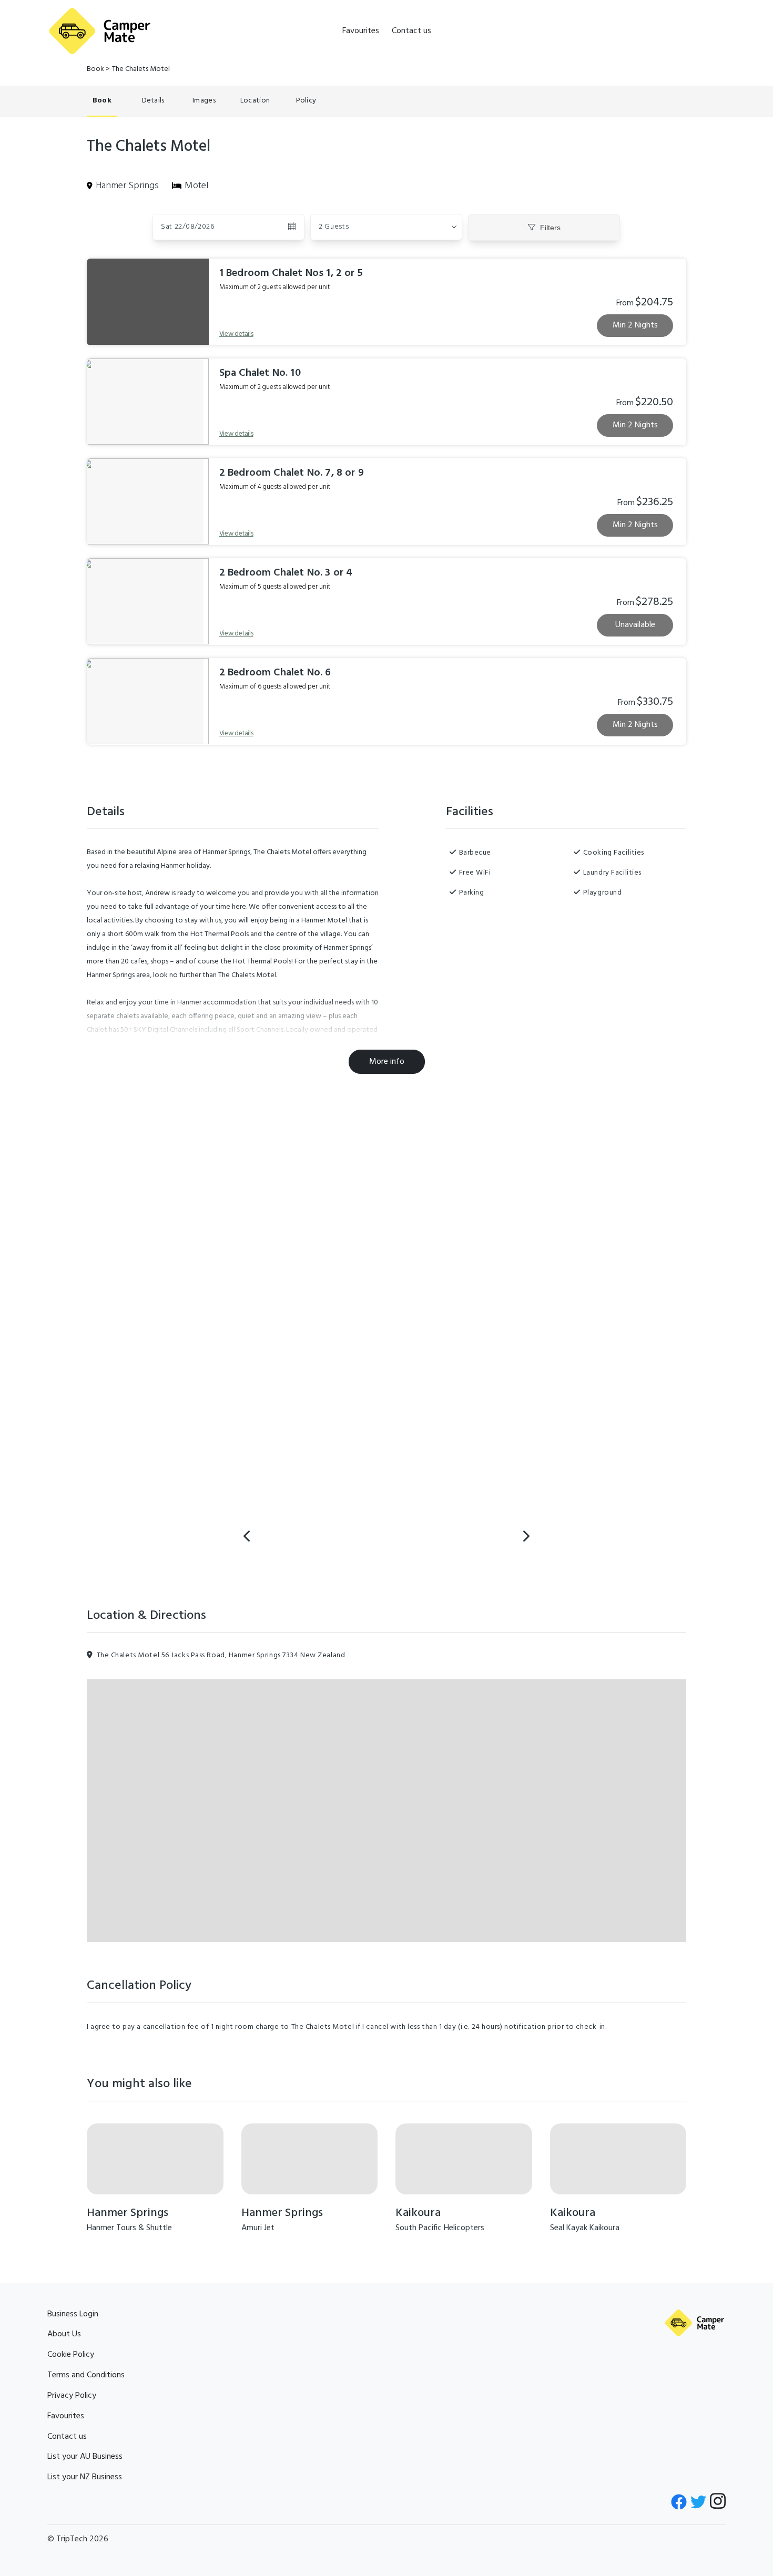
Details (153, 101)
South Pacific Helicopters (440, 2228)
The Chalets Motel (141, 69)
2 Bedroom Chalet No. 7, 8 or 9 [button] (292, 473)
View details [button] (236, 334)
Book (95, 69)
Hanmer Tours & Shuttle (129, 2228)
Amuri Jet (258, 2228)
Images (204, 101)
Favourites (361, 31)
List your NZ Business (85, 2477)
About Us (64, 2334)
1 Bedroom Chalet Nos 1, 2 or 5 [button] (291, 273)
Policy (306, 101)
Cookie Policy (71, 2355)
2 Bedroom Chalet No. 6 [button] (275, 673)
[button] (386, 227)
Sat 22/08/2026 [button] (188, 227)
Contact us (411, 31)
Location (255, 101)
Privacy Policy (72, 2396)
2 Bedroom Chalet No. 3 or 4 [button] (286, 573)
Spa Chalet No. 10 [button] (260, 373)
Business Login (73, 2314)
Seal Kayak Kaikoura (585, 2228)
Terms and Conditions (86, 2375)
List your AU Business (85, 2457)
